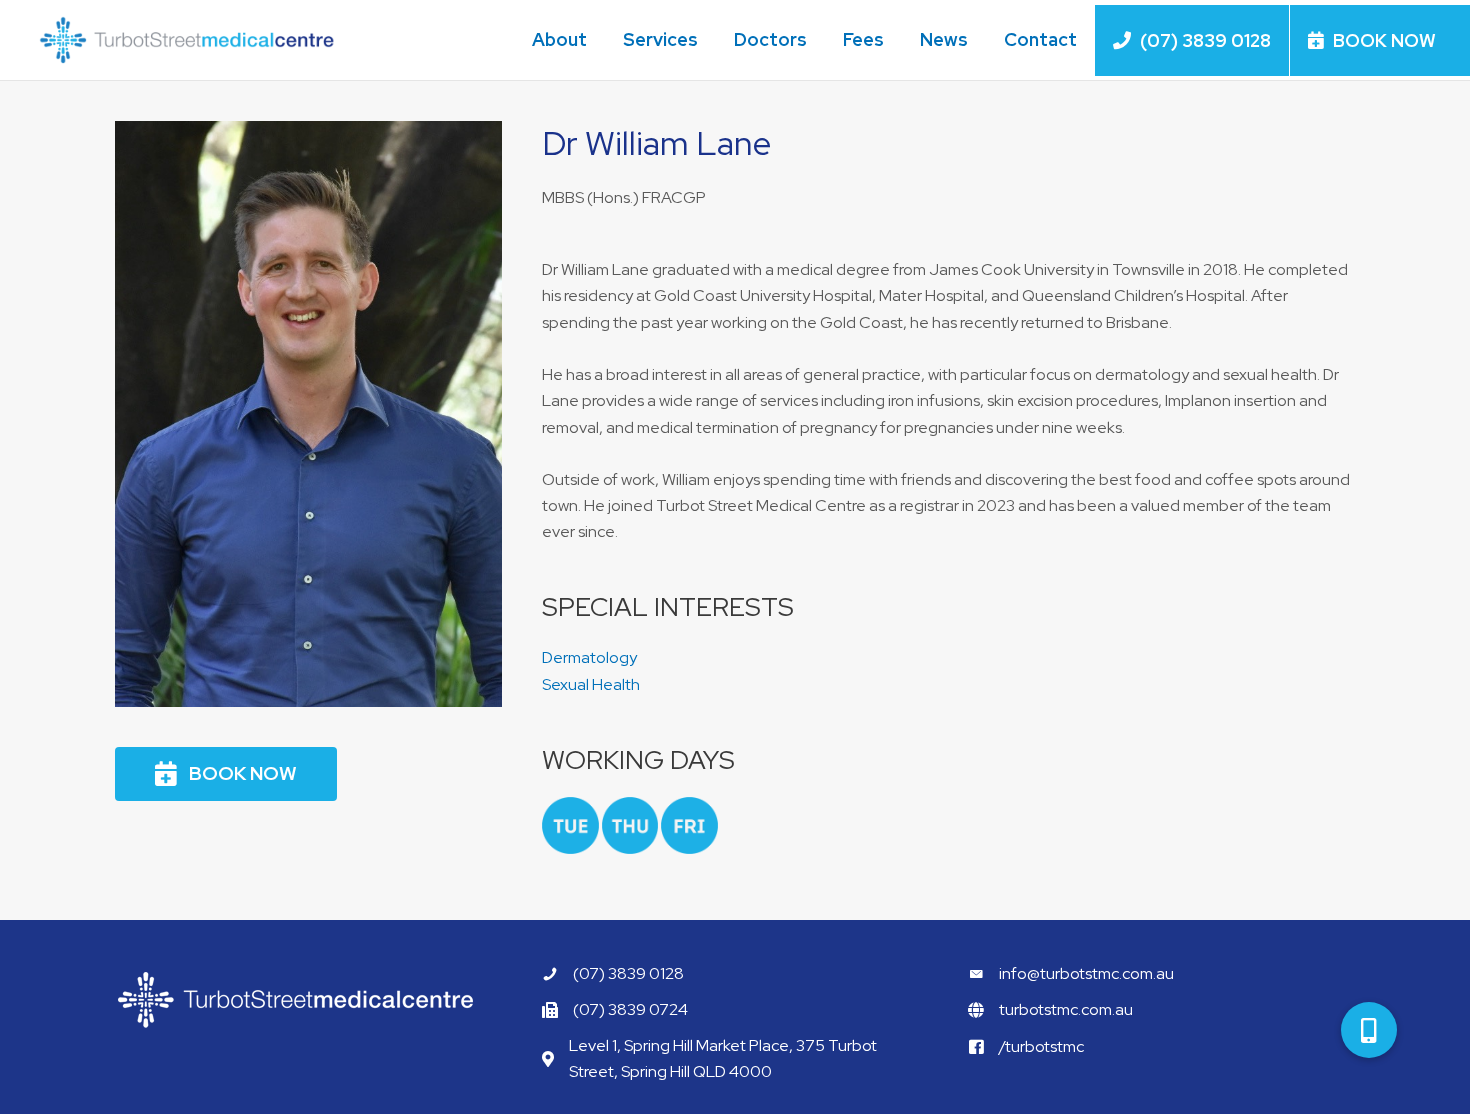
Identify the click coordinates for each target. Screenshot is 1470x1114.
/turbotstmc (1041, 1046)
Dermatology (589, 657)
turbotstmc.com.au (1066, 1009)
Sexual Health (591, 684)
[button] (226, 774)
